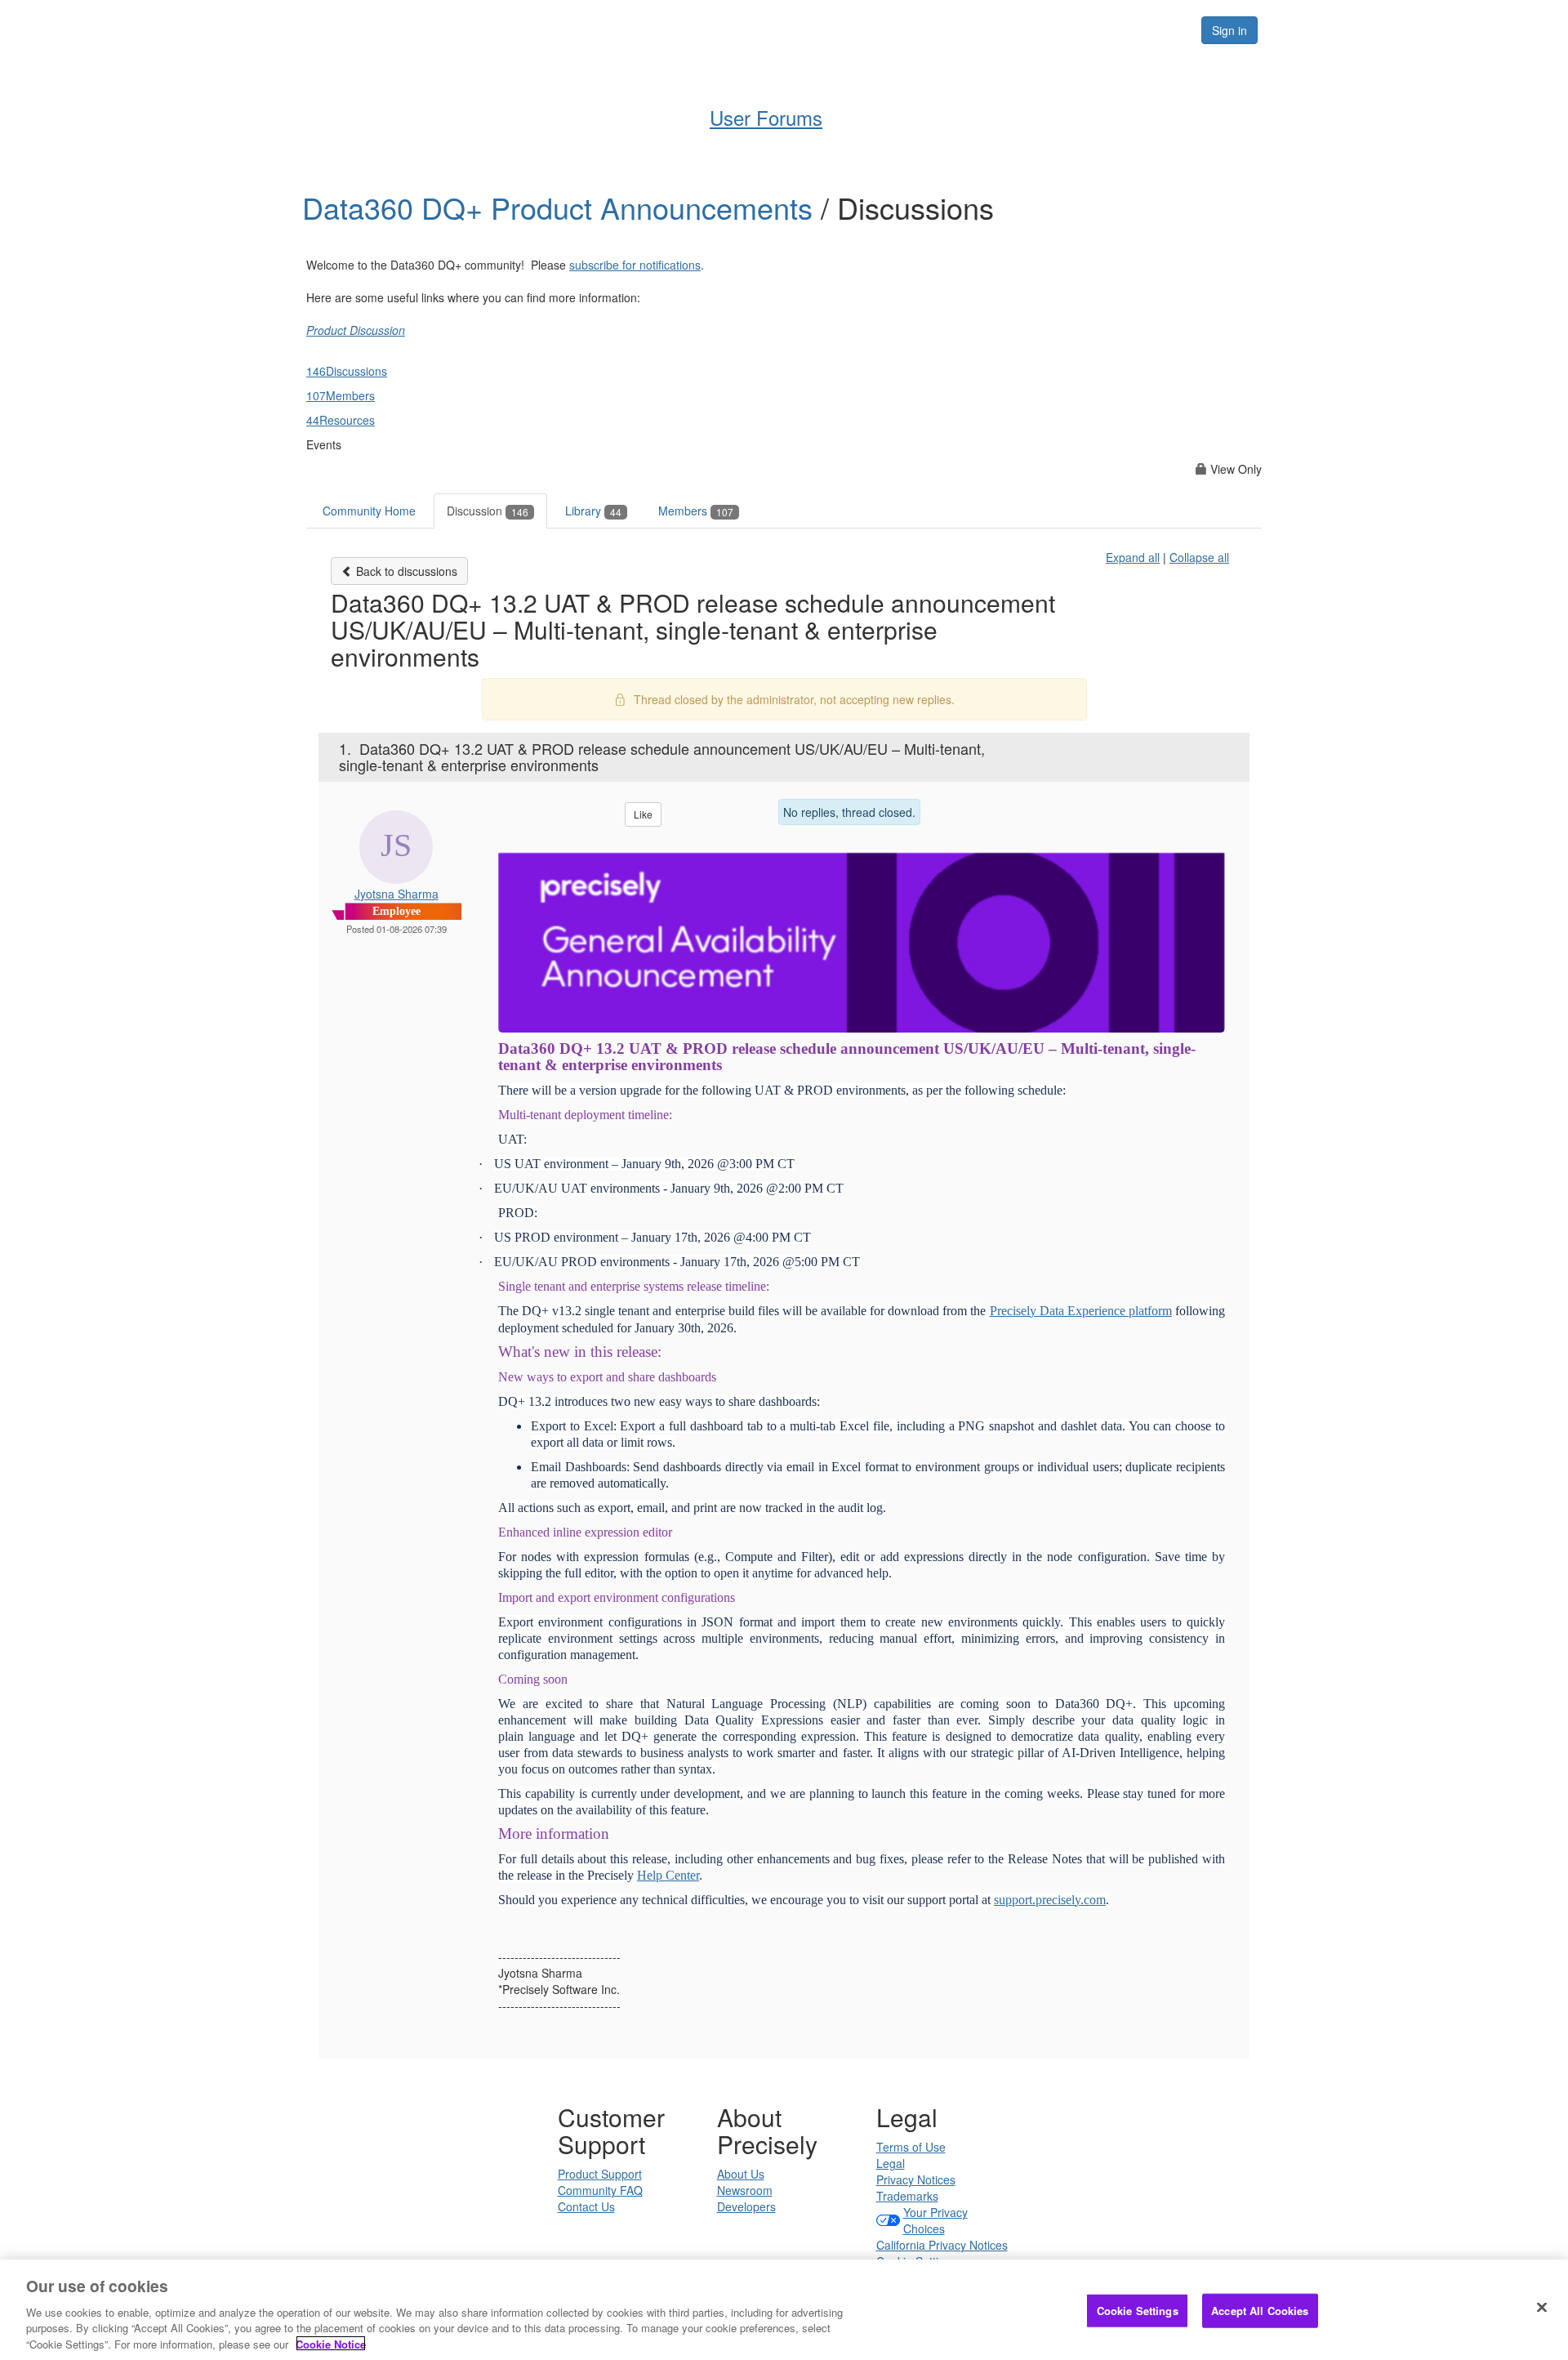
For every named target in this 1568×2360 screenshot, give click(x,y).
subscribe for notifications (635, 265)
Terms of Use (911, 2147)
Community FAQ (600, 2190)
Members (696, 511)
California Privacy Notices (942, 2245)
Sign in (1229, 30)
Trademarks (907, 2196)
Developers (746, 2206)
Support (822, 29)
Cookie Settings (1138, 2311)
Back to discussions (405, 571)
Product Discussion (356, 330)
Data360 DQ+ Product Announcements (561, 207)
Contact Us (586, 2206)
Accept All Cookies (1260, 2311)
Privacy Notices (916, 2179)
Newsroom (745, 2190)
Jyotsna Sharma (396, 894)
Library (593, 511)
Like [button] (643, 814)
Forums (999, 29)
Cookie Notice (331, 2343)
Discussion (488, 511)
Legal (891, 2163)
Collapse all (1199, 557)
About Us (741, 2174)
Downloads (911, 29)
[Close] (1542, 2308)
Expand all (1133, 557)
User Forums (766, 117)
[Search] (1169, 30)
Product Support (600, 2174)
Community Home (369, 511)
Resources (1085, 29)
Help (752, 29)
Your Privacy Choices (935, 2220)
